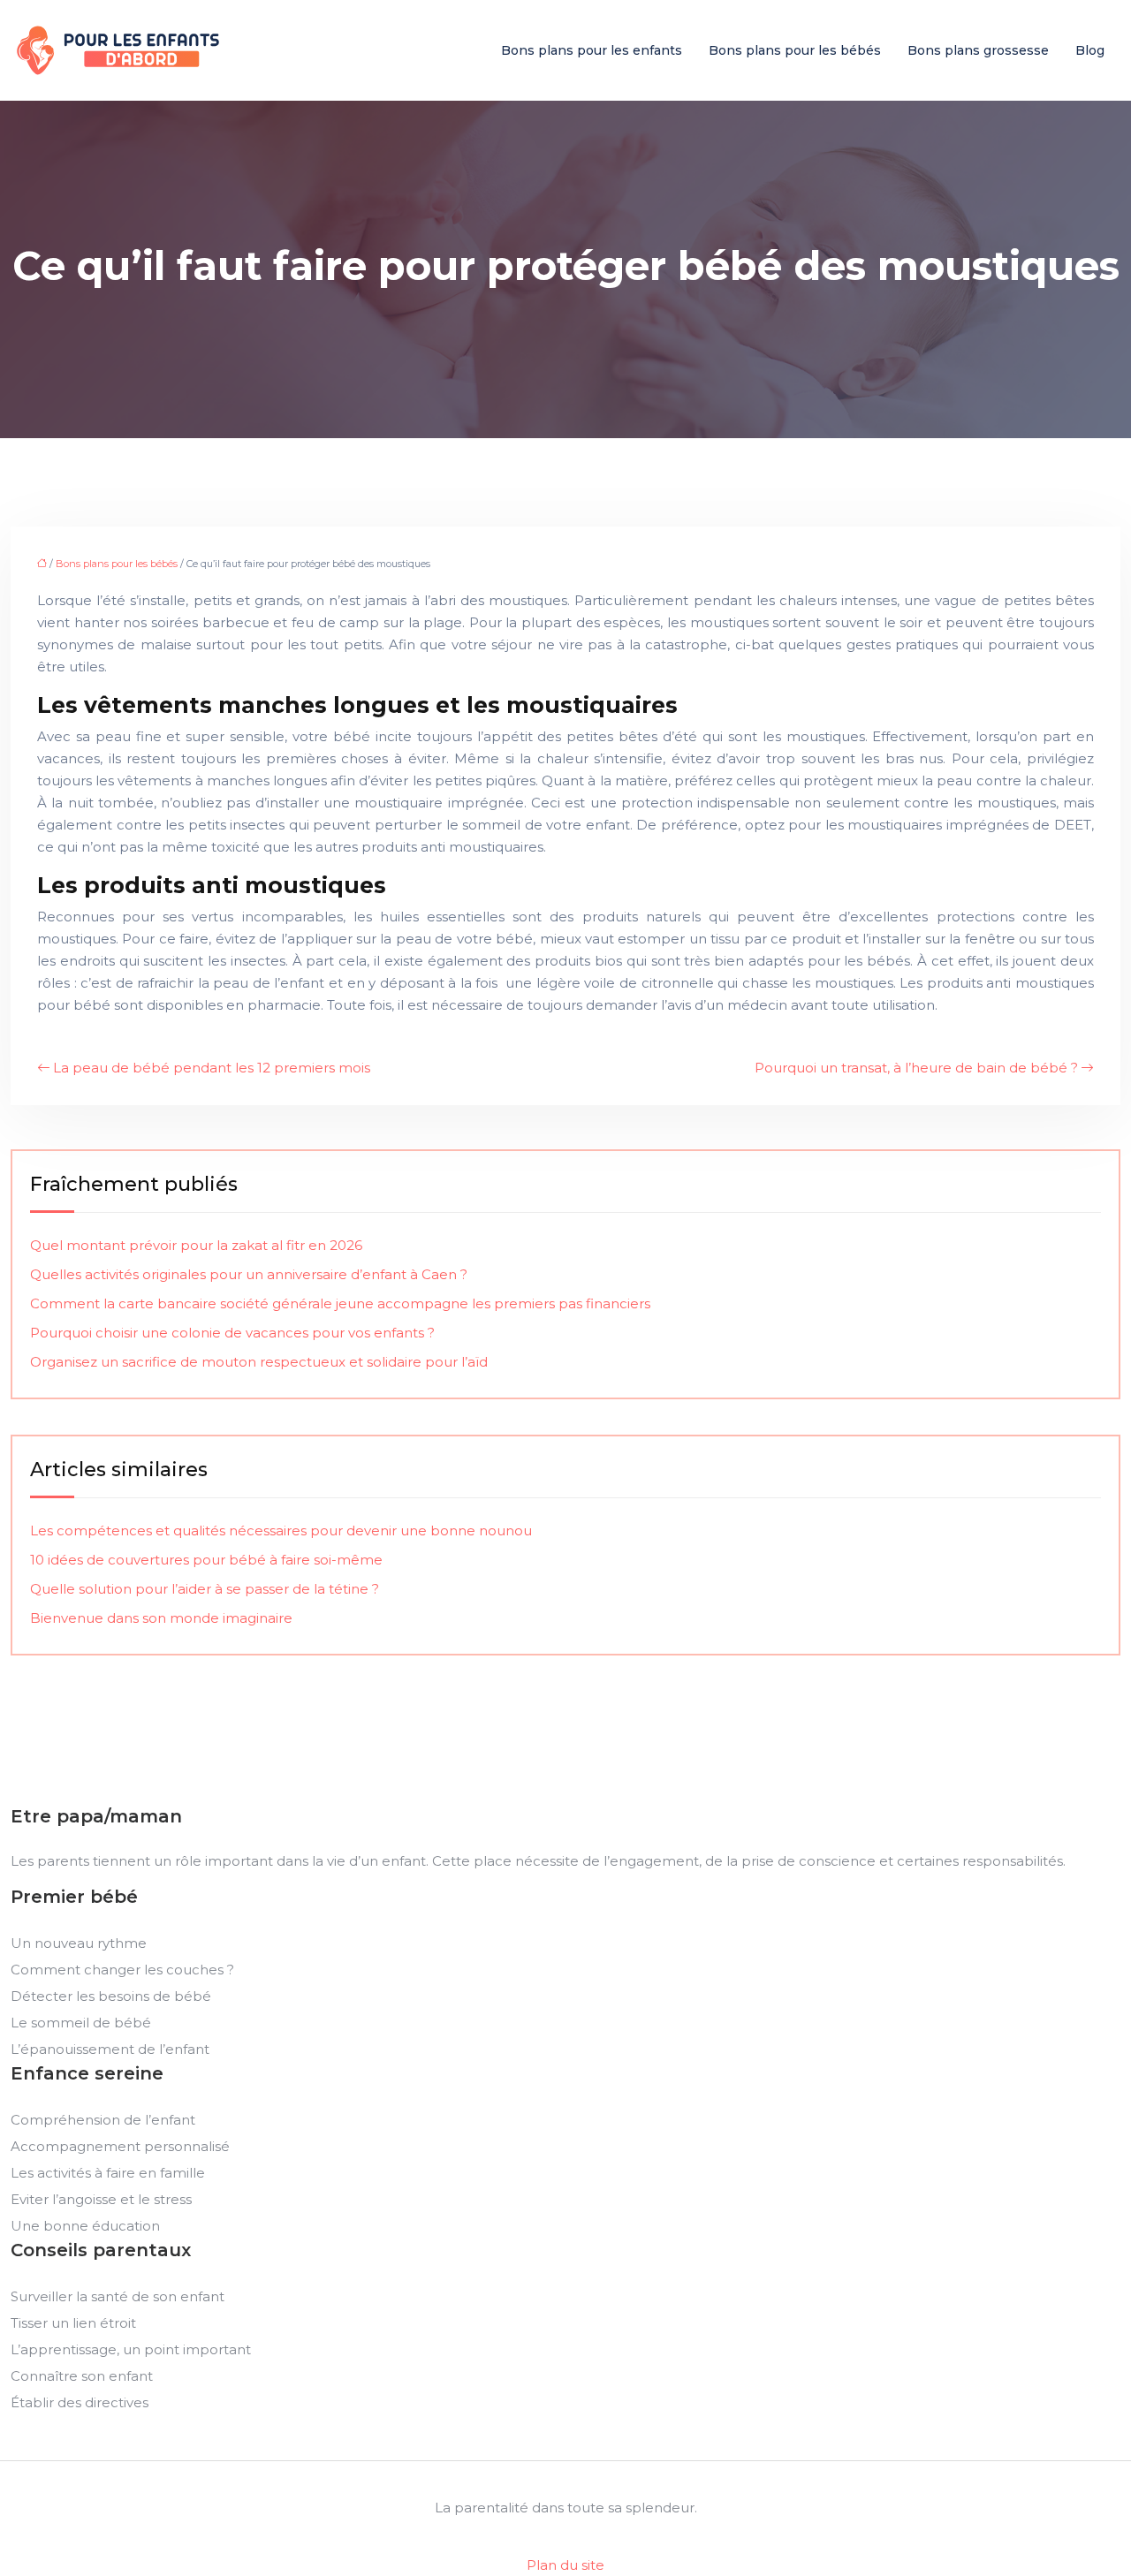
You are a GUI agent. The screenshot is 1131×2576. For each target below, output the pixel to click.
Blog (1090, 50)
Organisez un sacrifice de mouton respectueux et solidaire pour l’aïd (259, 1362)
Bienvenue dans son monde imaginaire (161, 1618)
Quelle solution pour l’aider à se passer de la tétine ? (205, 1589)
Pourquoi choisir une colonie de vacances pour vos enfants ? (232, 1333)
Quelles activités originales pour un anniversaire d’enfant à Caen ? (249, 1274)
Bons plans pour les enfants (592, 50)
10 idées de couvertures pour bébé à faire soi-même (206, 1560)
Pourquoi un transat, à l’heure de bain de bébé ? (916, 1068)
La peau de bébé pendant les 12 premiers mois (212, 1068)
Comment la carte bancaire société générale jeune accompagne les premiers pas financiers (340, 1303)
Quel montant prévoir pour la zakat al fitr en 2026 (196, 1245)
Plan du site (565, 2565)
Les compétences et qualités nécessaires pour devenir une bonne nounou (281, 1530)
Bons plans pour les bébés (795, 50)
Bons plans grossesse (978, 50)
